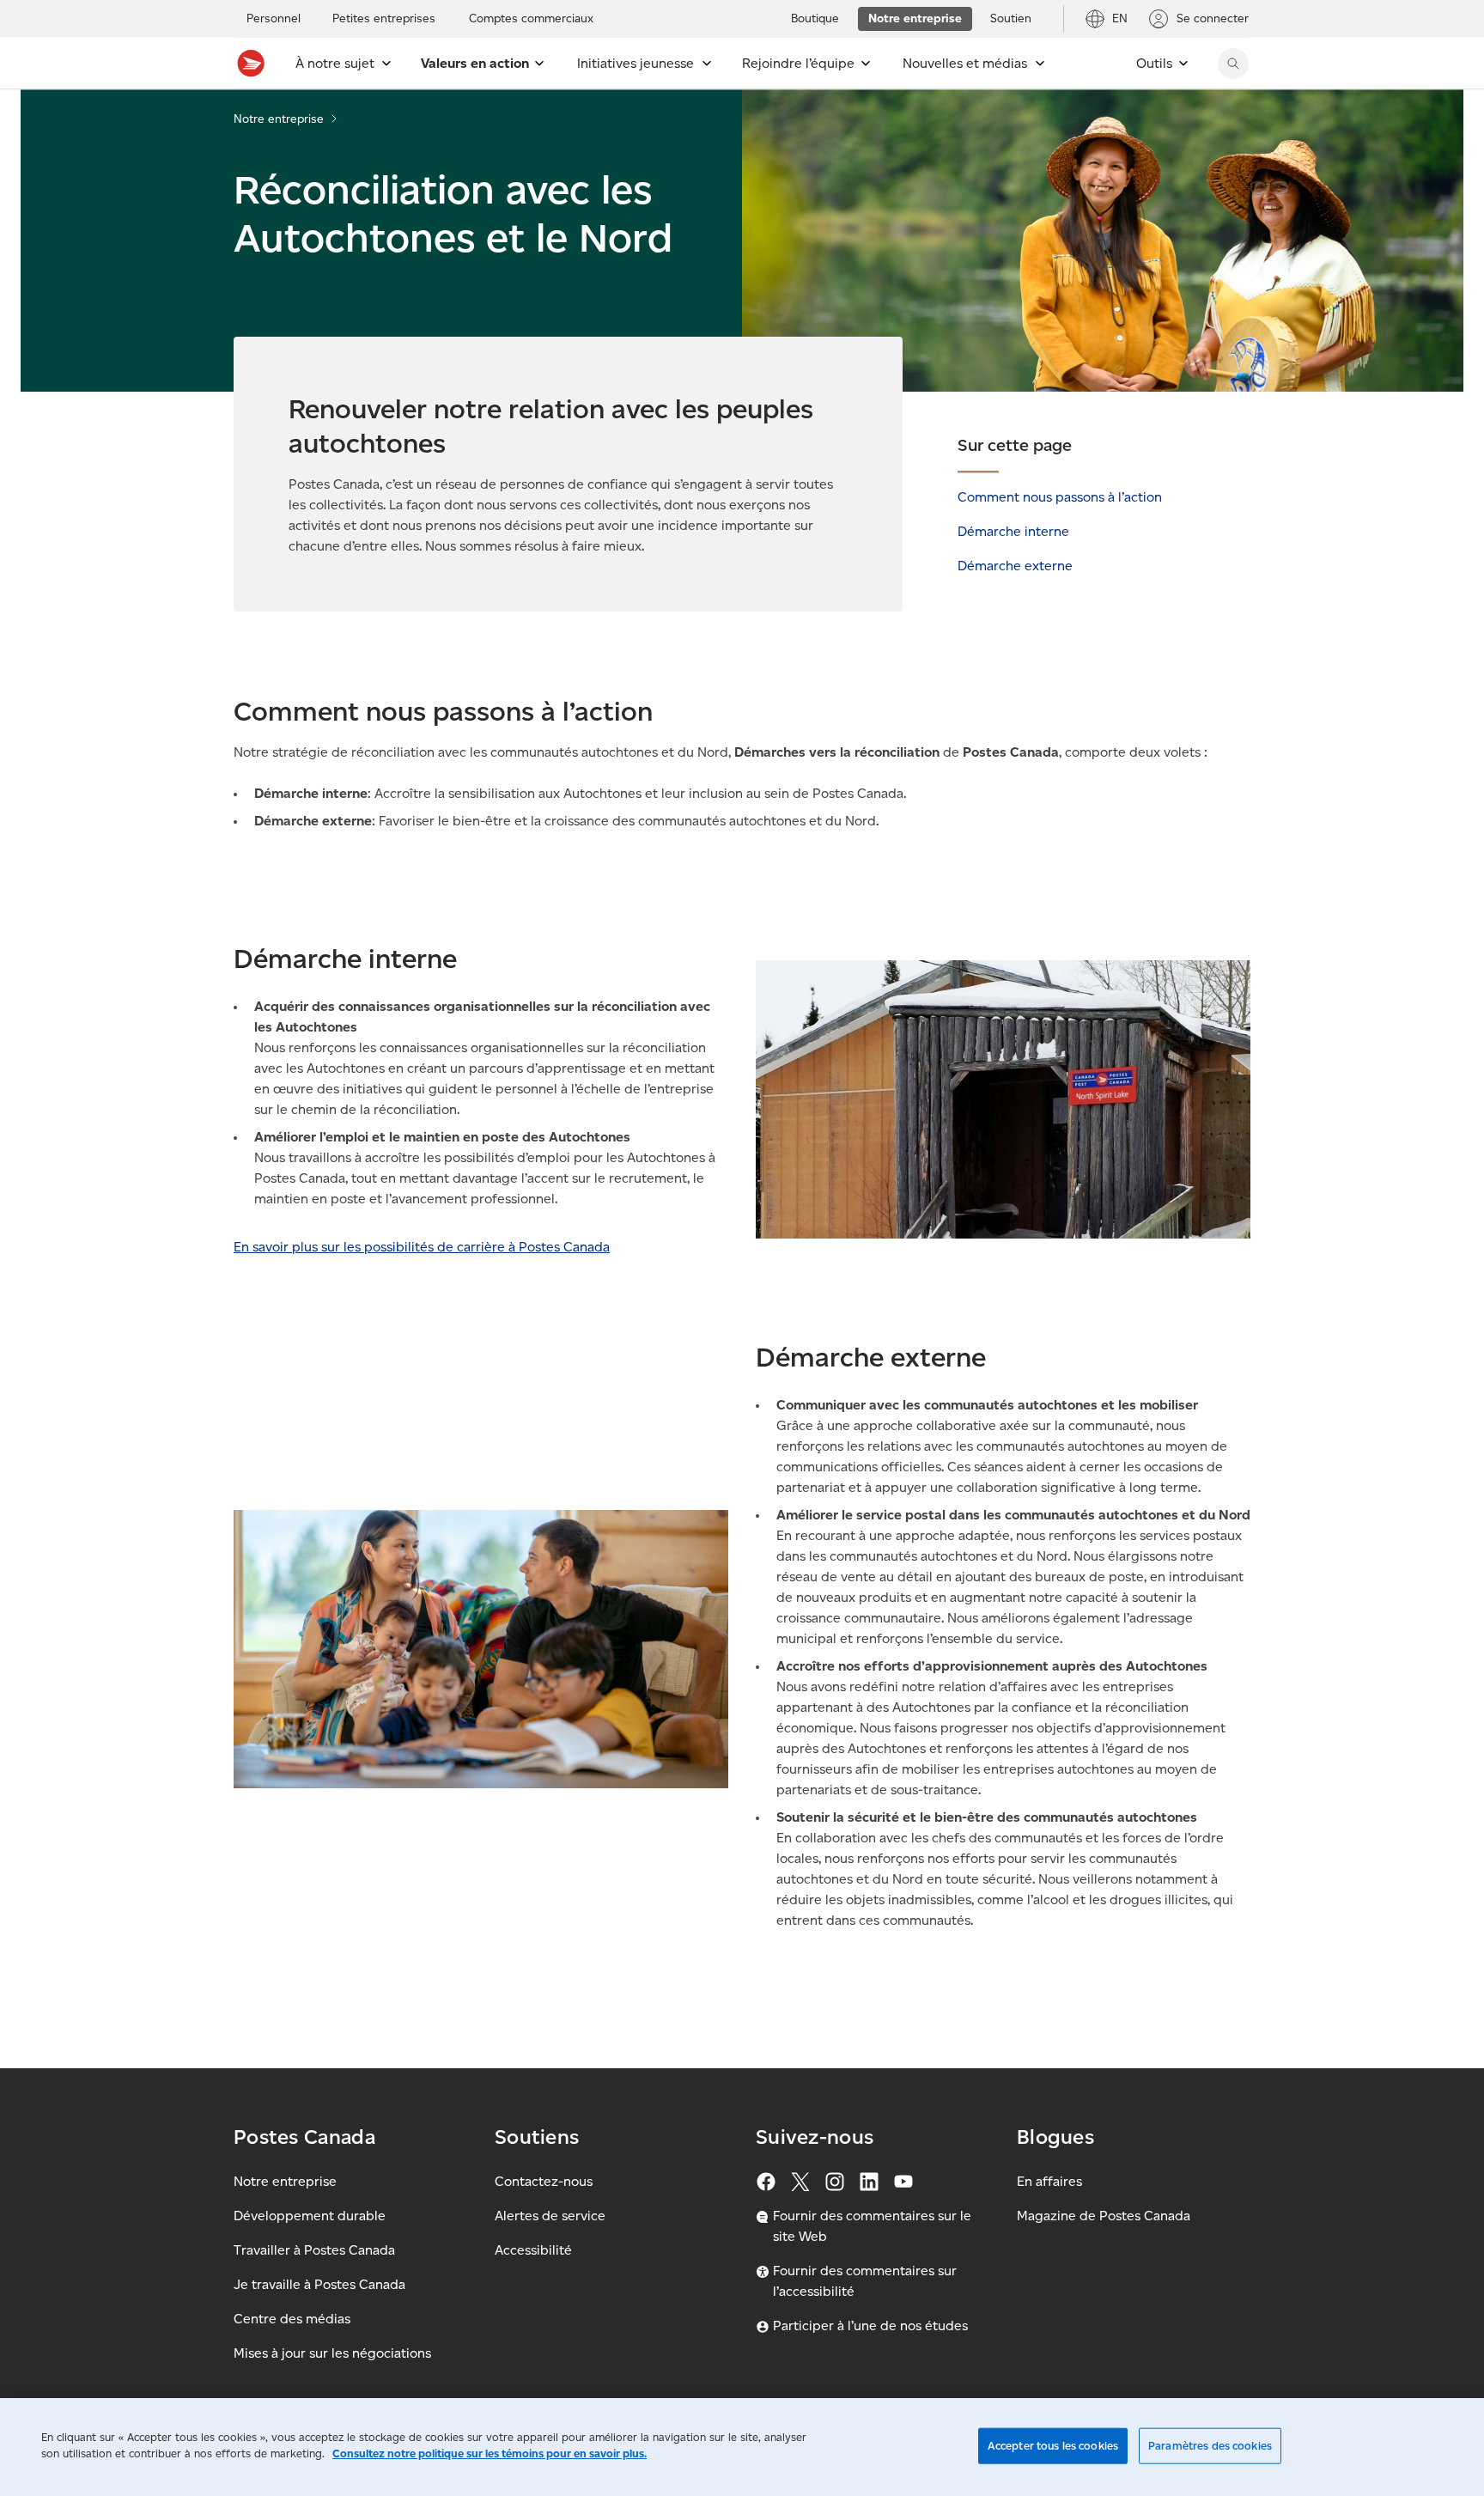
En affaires (1049, 2181)
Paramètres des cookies (1210, 2446)
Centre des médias (292, 2319)
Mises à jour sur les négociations (332, 2353)
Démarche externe (1015, 566)
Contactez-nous (544, 2181)
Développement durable (310, 2216)
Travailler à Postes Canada (314, 2250)
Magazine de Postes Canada (1104, 2216)
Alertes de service (550, 2216)
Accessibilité (533, 2250)
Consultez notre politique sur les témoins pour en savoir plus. (490, 2453)
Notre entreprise (279, 119)
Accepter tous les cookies (1053, 2446)
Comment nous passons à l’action (1060, 497)
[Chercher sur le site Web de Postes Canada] (1233, 64)
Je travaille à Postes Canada (319, 2284)
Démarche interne (1013, 531)
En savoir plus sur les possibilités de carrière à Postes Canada (422, 1247)
